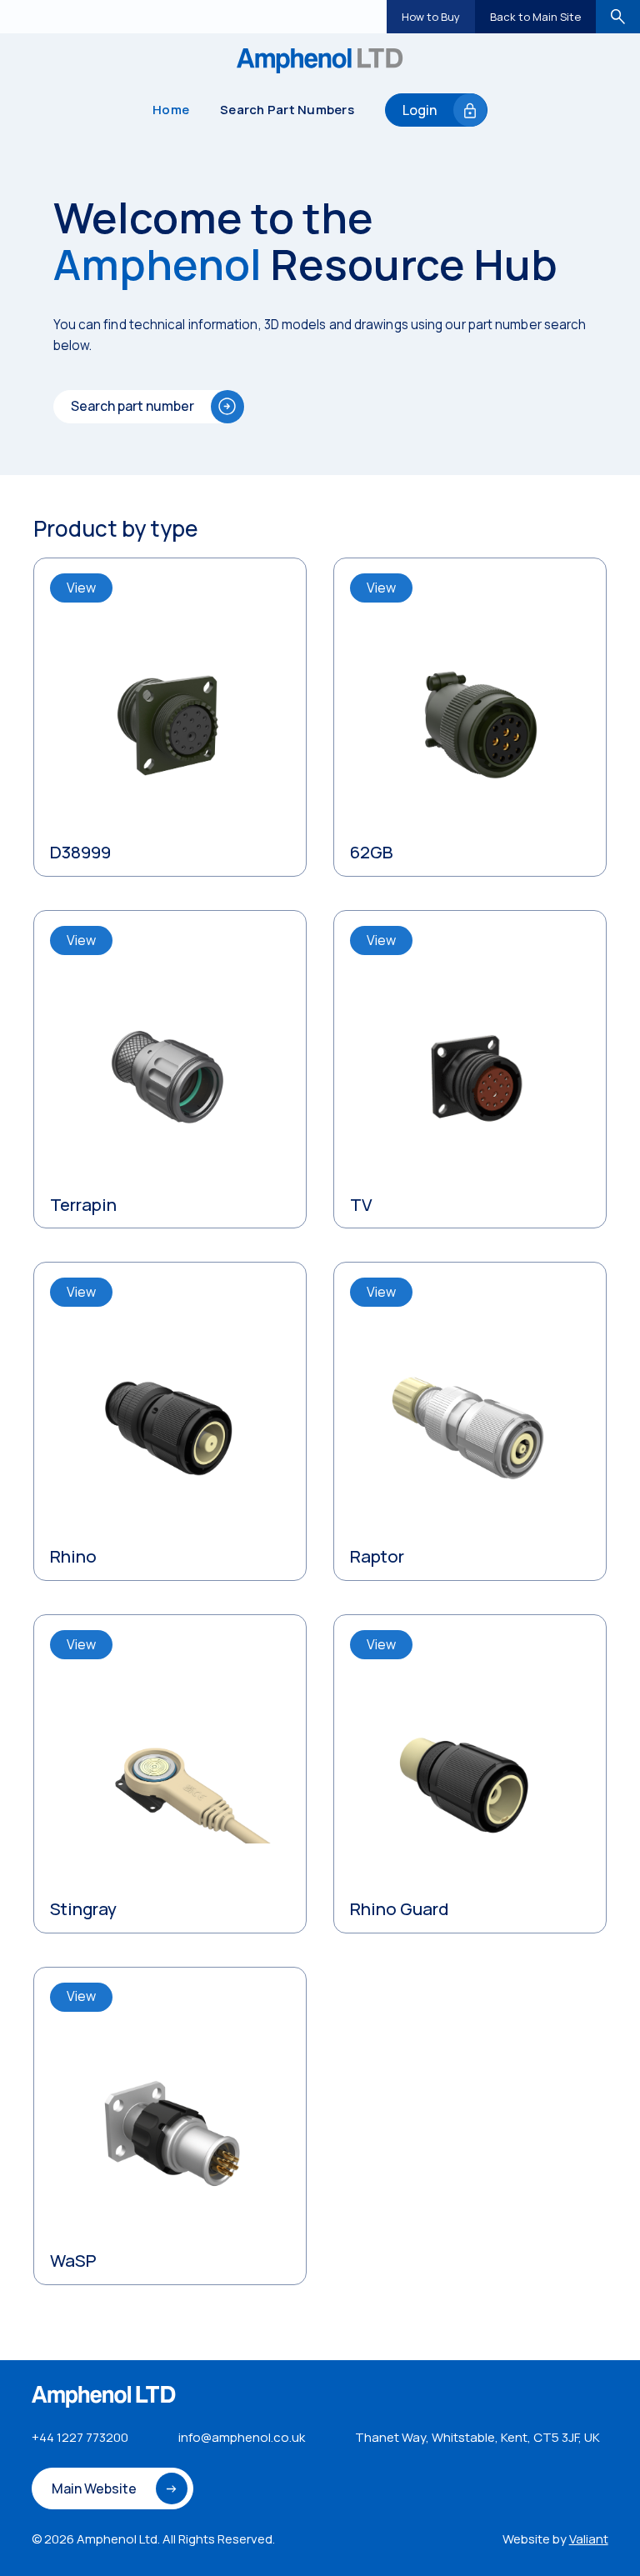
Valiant (589, 2539)
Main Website (94, 2488)
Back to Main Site (535, 17)
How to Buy (431, 17)
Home (171, 110)
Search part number (132, 406)
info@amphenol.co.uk (242, 2437)
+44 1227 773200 (80, 2437)
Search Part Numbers (287, 110)
